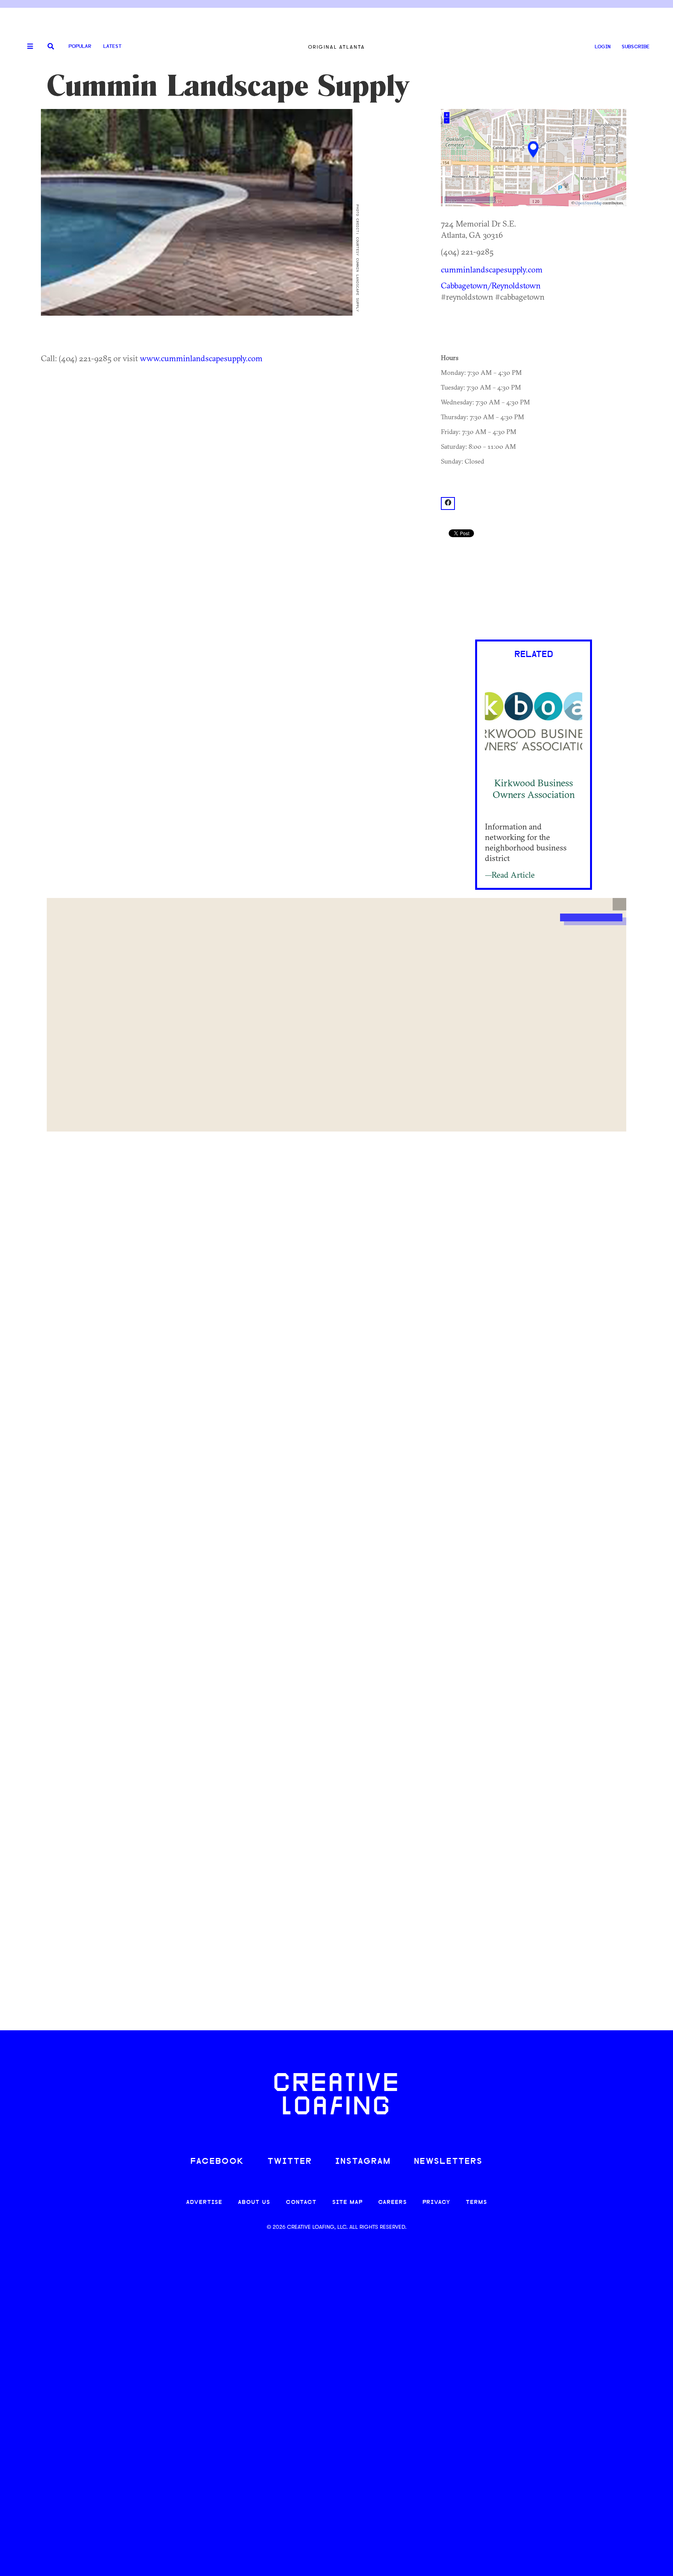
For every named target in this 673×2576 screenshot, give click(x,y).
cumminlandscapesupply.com (492, 269)
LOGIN (603, 47)
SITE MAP (347, 2203)
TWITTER (290, 2162)
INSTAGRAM (363, 2162)
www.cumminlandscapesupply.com (201, 358)
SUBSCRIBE (636, 47)
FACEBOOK (217, 2162)
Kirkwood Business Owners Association (534, 788)
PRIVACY (436, 2203)
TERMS (477, 2203)
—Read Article (510, 875)
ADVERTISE (204, 2203)
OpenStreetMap (588, 203)
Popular (80, 47)
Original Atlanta (336, 47)
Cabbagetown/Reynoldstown (491, 285)
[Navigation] (27, 47)
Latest (112, 47)
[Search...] (51, 47)
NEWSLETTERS (448, 2162)
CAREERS (393, 2203)
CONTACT (301, 2203)
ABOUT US (254, 2203)
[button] (619, 904)
